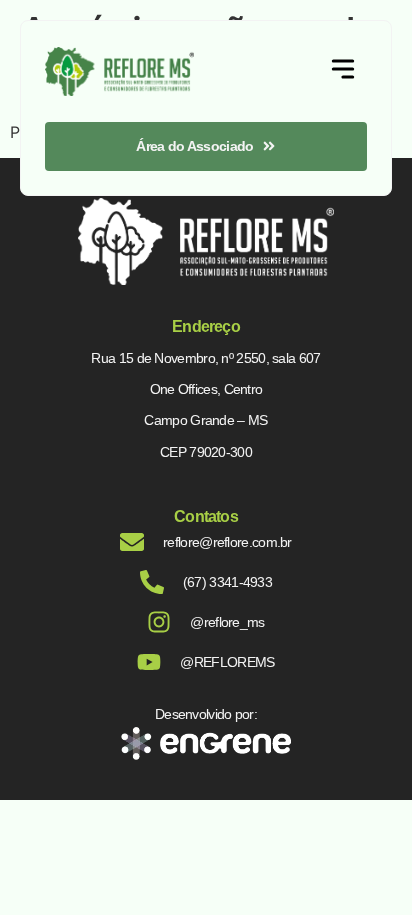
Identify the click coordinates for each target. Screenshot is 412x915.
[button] (343, 71)
